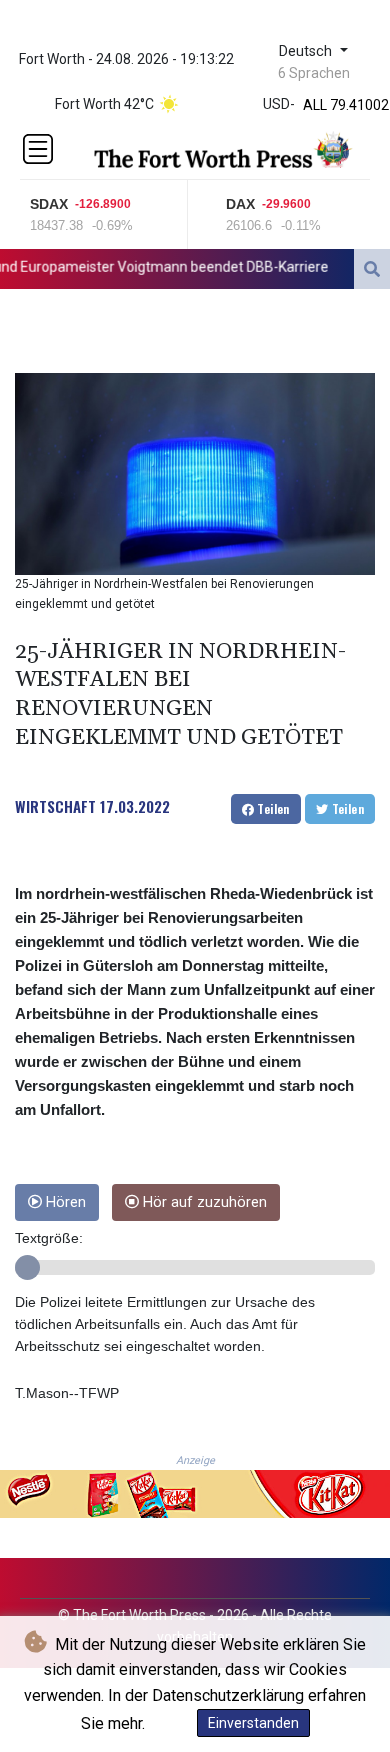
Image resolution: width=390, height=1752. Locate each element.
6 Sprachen (314, 73)
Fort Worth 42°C (104, 104)
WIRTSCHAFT (55, 806)
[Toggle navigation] (38, 149)
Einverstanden (253, 1723)
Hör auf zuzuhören (203, 1202)
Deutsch (307, 51)
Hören (64, 1202)
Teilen (272, 808)
